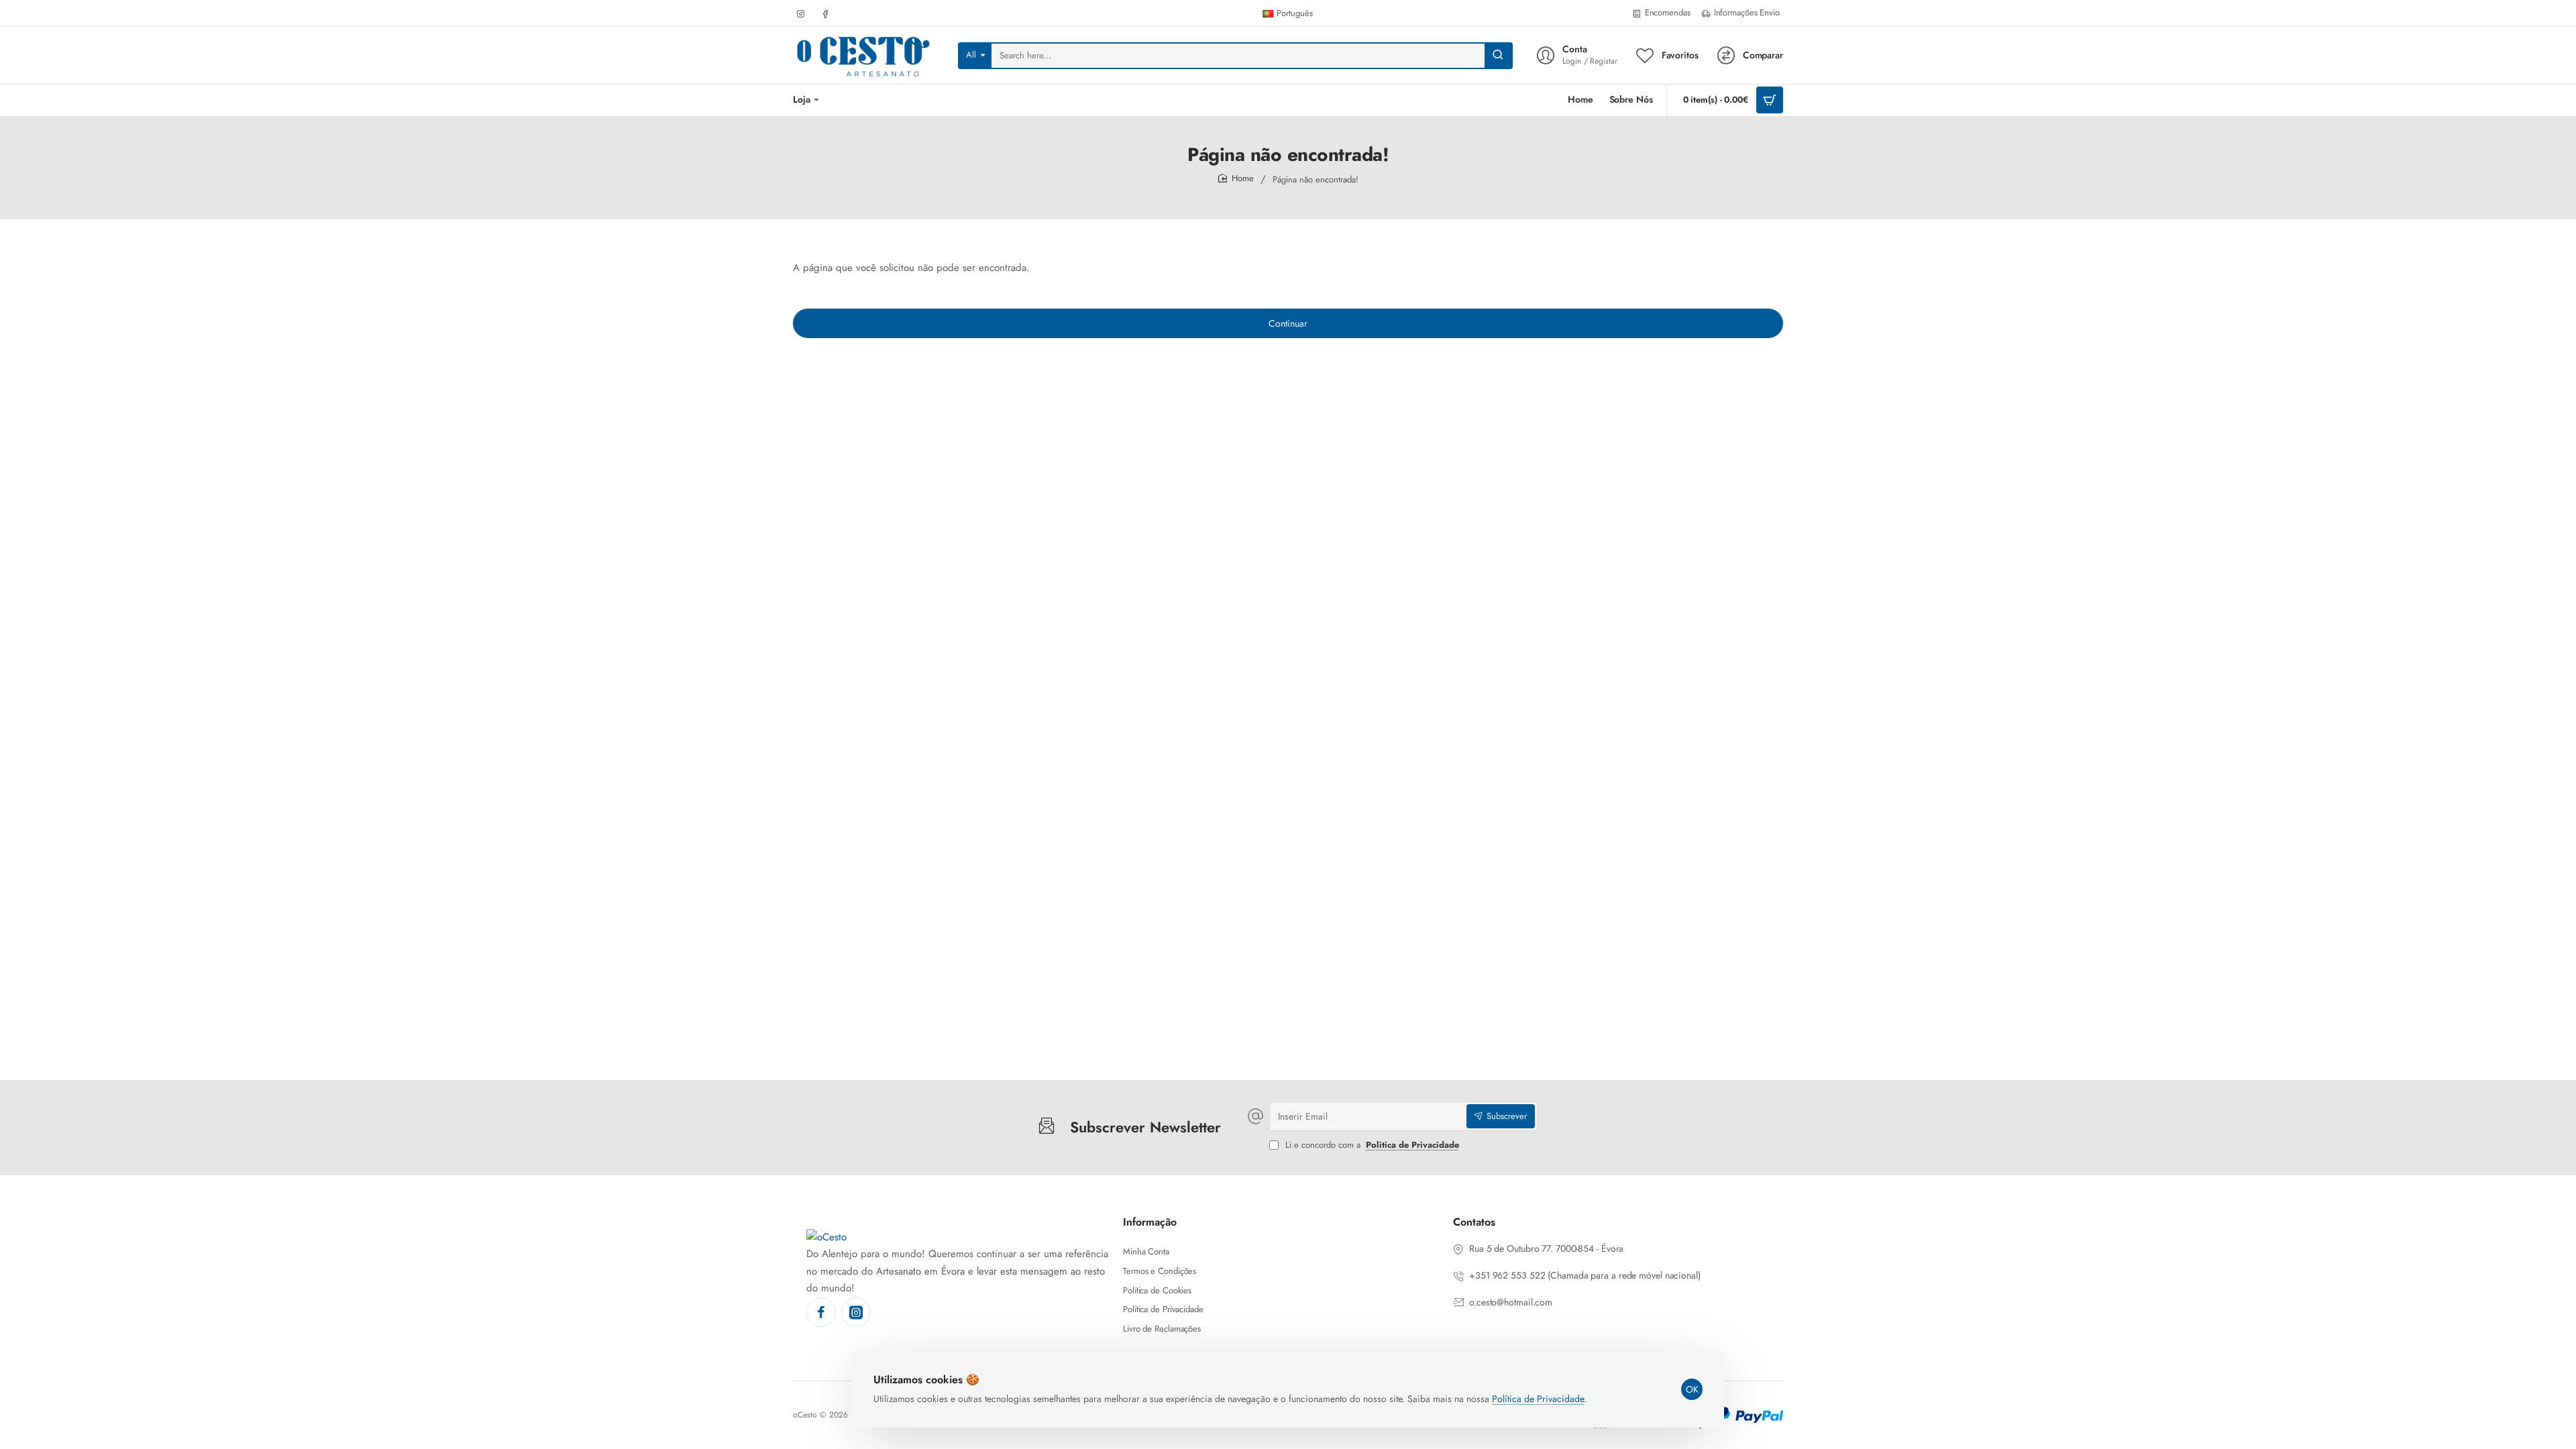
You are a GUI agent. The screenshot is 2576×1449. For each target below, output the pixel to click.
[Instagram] (856, 1312)
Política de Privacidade (1538, 1399)
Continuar (1288, 323)
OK (1692, 1389)
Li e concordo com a (1371, 1145)
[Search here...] (1498, 56)
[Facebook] (821, 1312)
